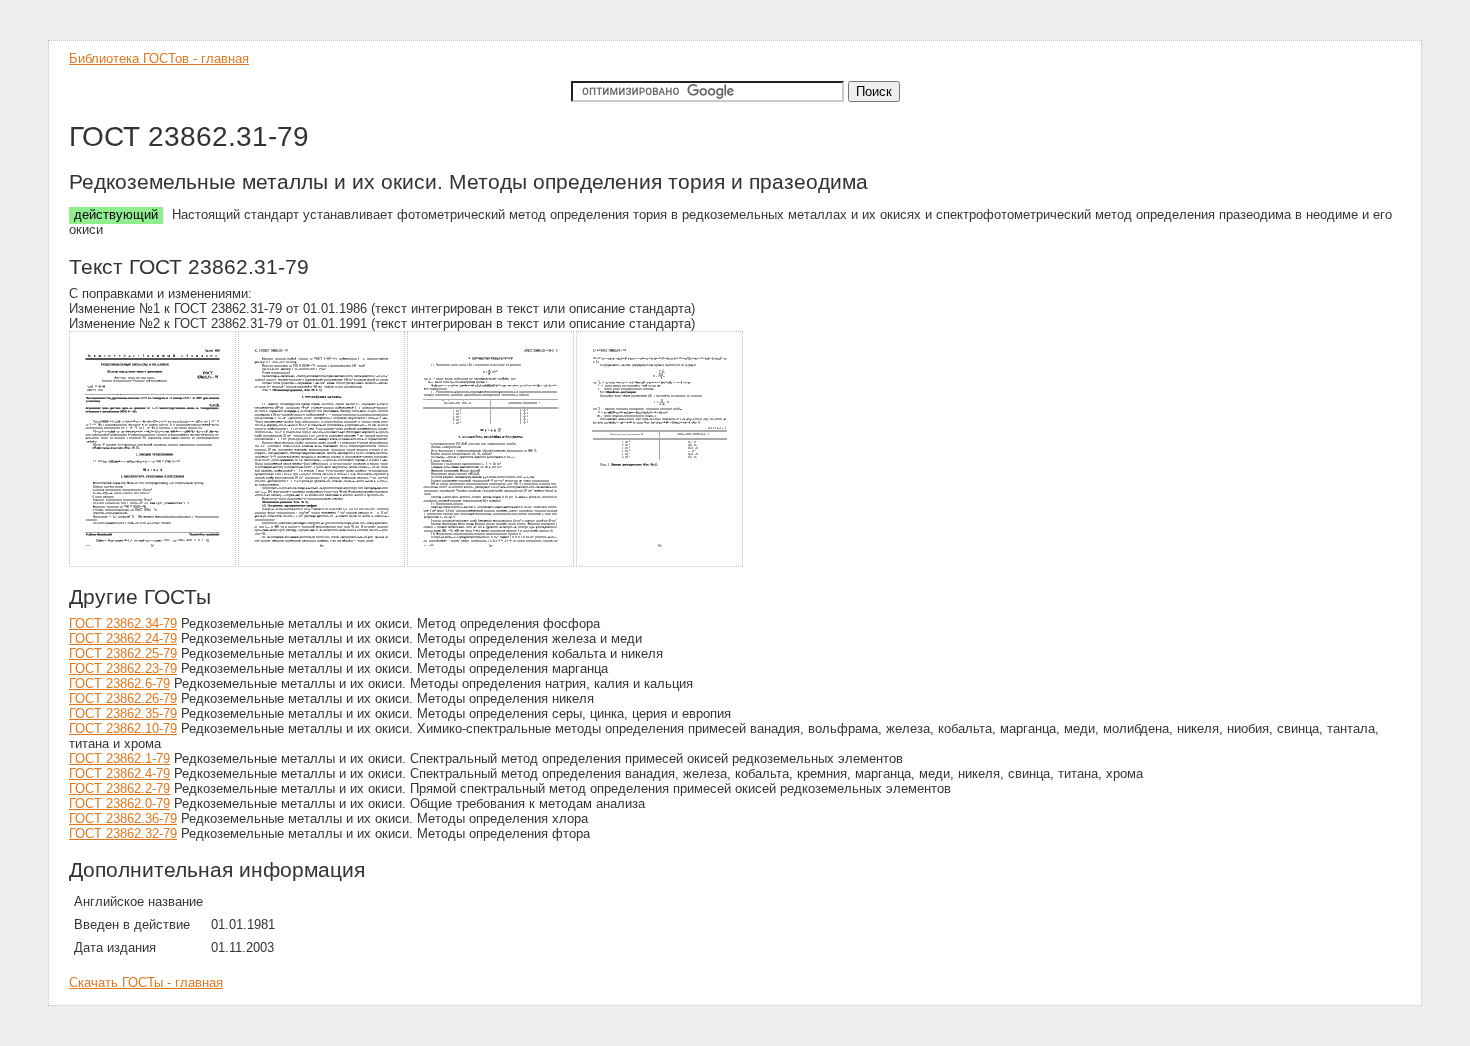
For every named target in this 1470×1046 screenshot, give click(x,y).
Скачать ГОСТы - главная (146, 982)
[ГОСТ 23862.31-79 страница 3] (491, 563)
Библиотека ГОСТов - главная (159, 58)
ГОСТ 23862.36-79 (123, 818)
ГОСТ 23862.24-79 (123, 638)
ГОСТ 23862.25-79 (123, 653)
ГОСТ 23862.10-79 (123, 728)
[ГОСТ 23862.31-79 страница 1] (153, 563)
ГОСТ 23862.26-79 (123, 698)
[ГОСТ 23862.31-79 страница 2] (322, 563)
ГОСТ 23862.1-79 (119, 758)
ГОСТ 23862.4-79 (119, 773)
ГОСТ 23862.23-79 (123, 668)
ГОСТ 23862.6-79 (119, 683)
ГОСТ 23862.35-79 (123, 713)
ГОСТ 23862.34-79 (123, 623)
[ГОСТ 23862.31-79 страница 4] (660, 563)
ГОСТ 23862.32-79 (123, 833)
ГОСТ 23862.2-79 (119, 788)
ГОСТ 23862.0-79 (119, 803)
